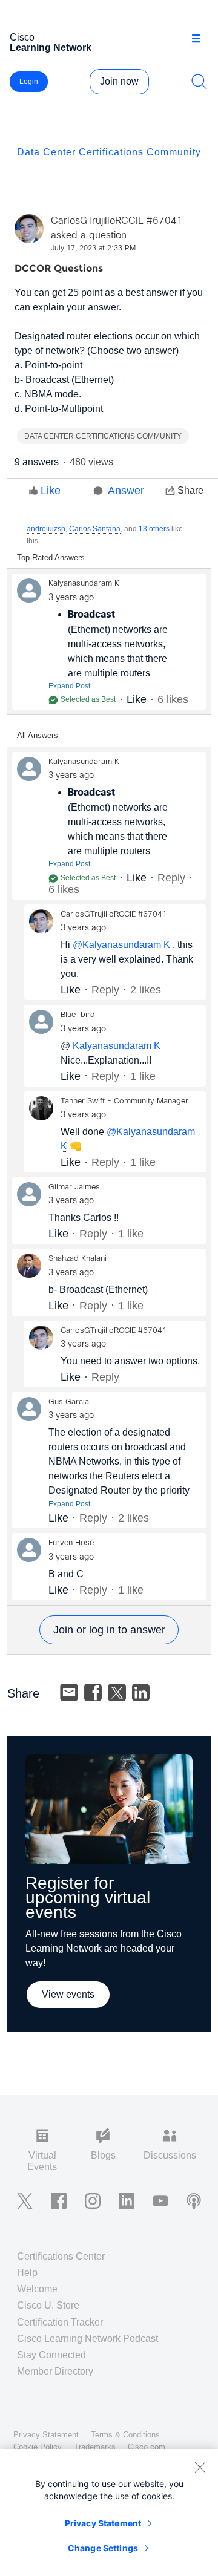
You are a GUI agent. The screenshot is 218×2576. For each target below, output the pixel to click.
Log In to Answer (109, 1630)
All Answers (38, 735)
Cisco (51, 42)
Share (190, 490)
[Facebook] (93, 1693)
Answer (126, 491)
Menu (200, 39)
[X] (117, 1693)
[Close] (200, 2467)
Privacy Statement (103, 2523)
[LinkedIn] (141, 1693)
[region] (109, 2512)
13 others (154, 529)
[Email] (69, 1693)
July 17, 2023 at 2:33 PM (93, 249)
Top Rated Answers (51, 557)
